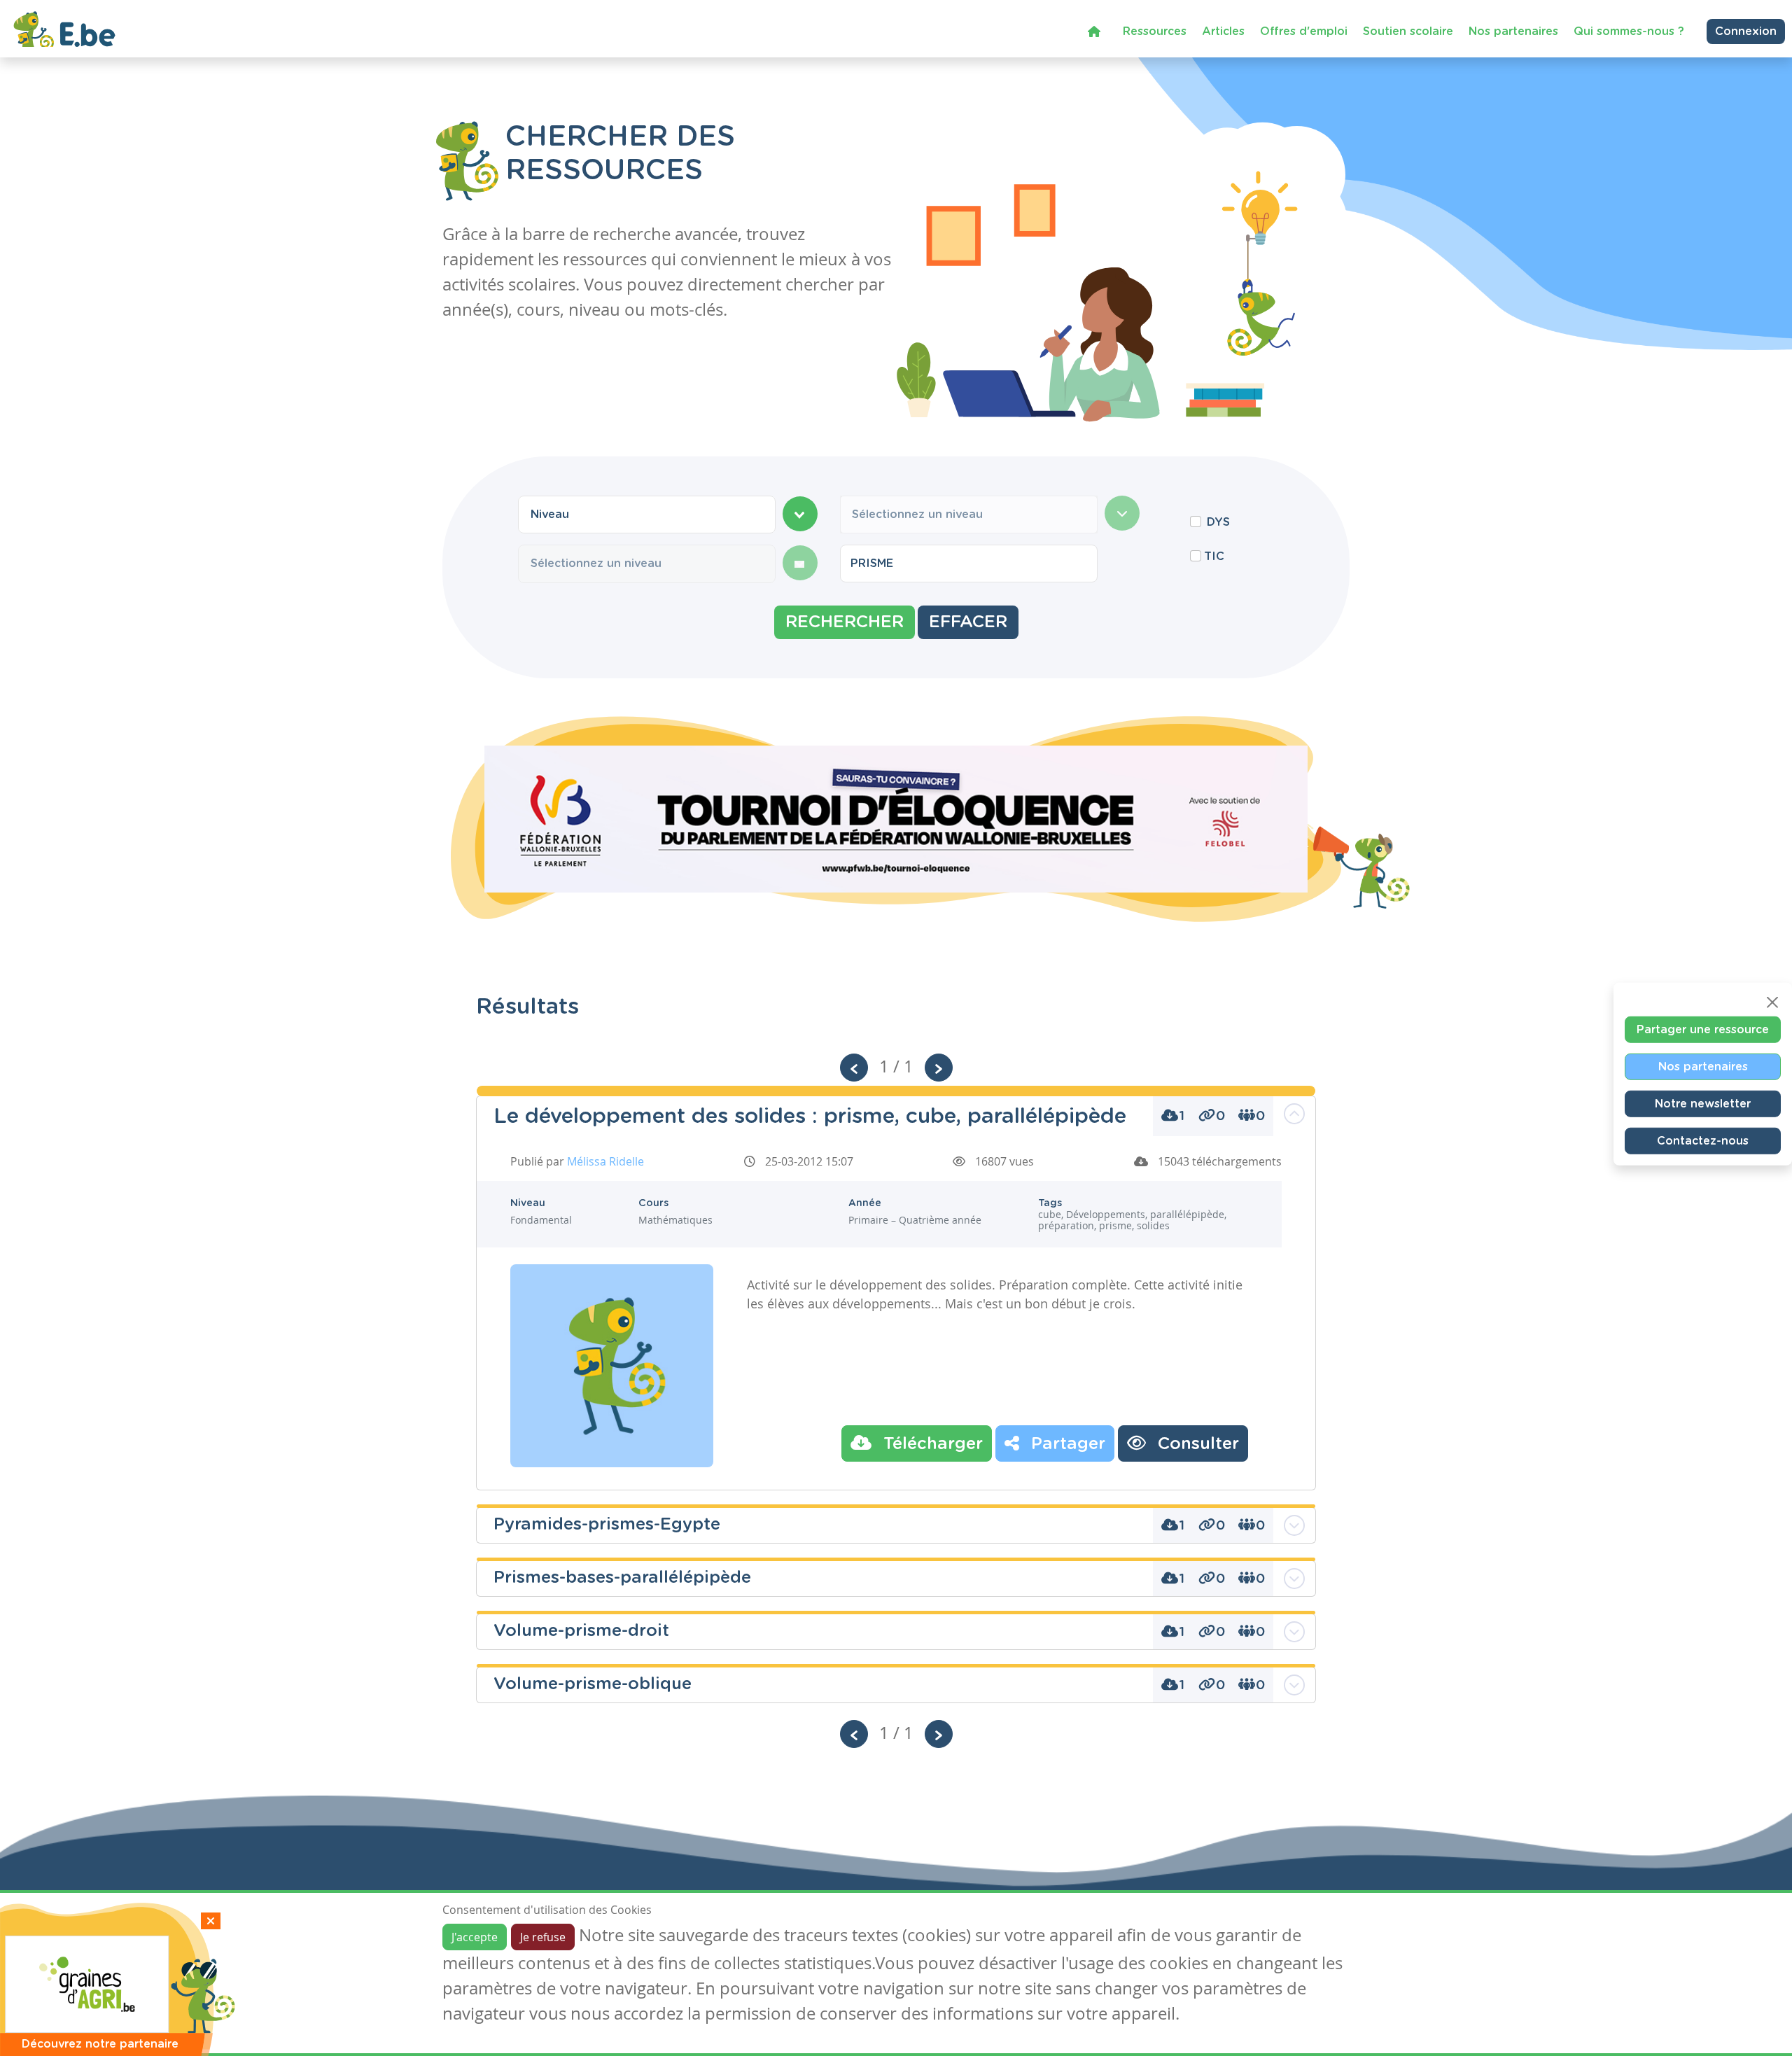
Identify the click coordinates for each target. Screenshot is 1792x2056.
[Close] (1772, 1002)
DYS (1218, 522)
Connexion (1746, 32)
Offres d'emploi (1304, 32)
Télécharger (931, 1444)
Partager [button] (1066, 1444)
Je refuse (543, 1937)
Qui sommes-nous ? (1629, 32)
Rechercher (845, 622)
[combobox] (647, 515)
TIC (1214, 557)
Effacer (968, 622)
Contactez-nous (1703, 1140)
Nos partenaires (1513, 32)
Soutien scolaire (1408, 32)
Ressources (1155, 32)
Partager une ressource (1703, 1029)
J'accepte (475, 1937)
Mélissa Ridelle (605, 1161)
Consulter (1196, 1444)
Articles (1223, 32)
